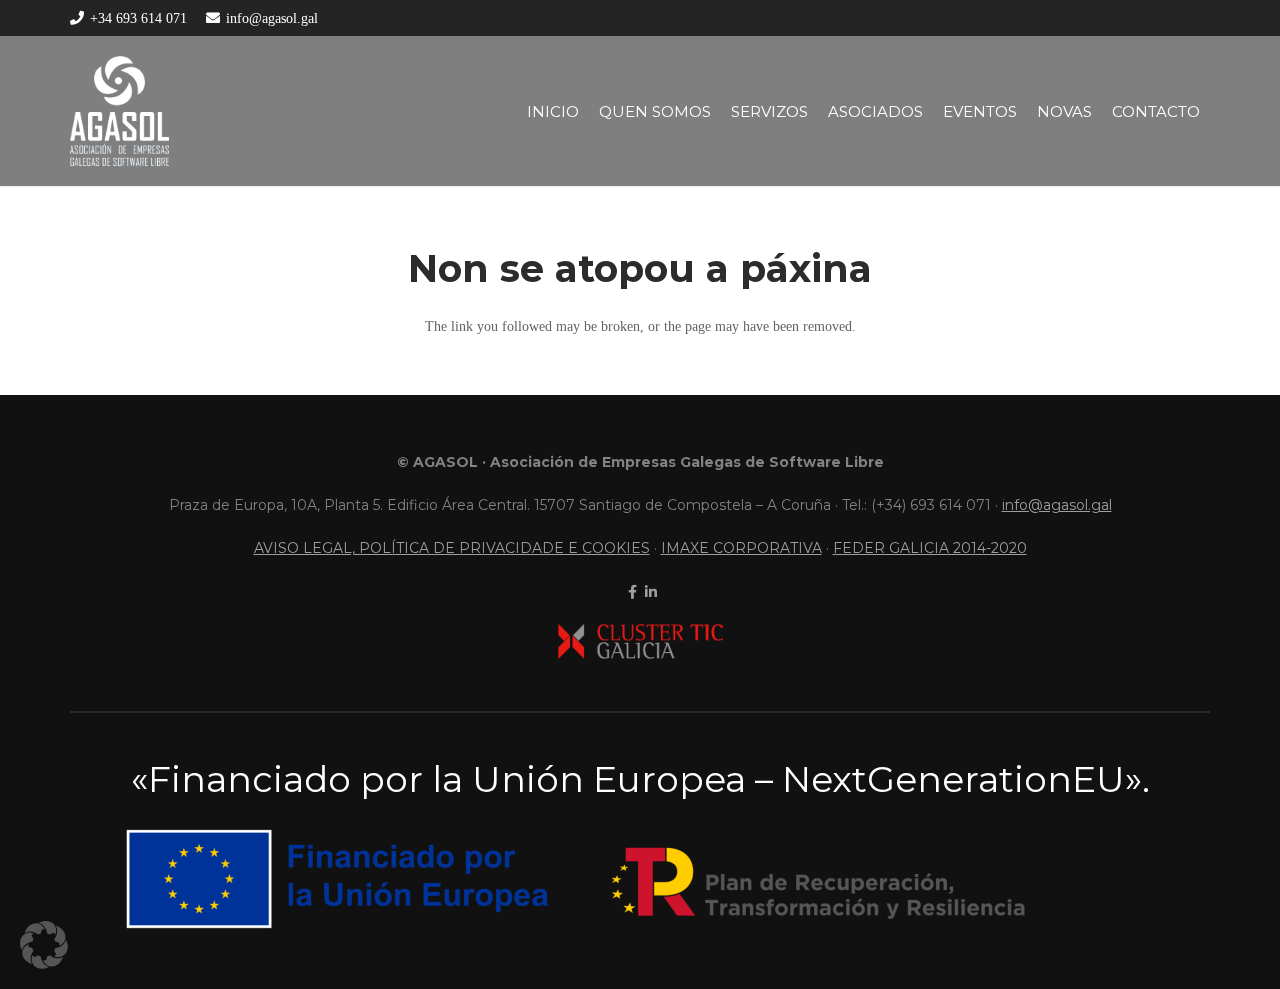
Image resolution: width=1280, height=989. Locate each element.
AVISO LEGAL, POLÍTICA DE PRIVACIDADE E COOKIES (452, 548)
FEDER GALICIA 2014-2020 (930, 548)
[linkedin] (649, 592)
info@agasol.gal (1057, 505)
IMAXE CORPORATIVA (741, 548)
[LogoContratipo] (119, 111)
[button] (44, 945)
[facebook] (630, 592)
